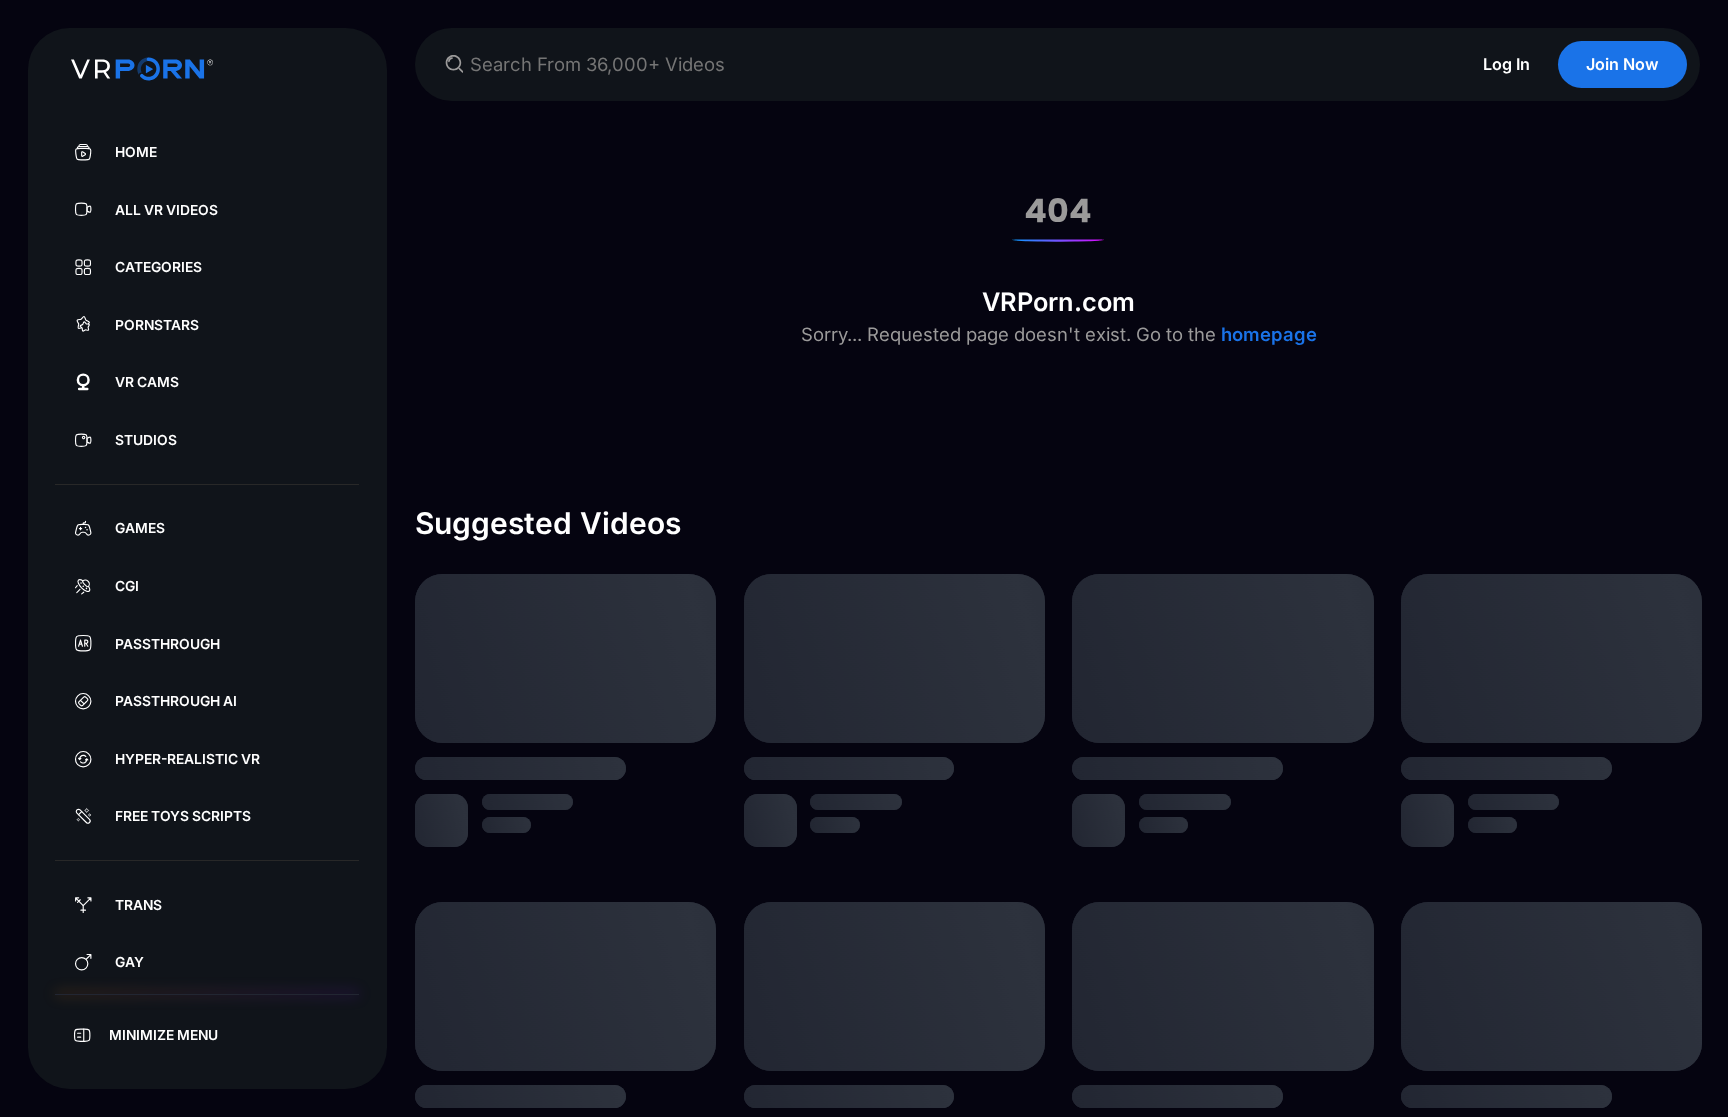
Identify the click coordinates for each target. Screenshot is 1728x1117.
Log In (1506, 64)
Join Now (1622, 64)
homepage (1266, 334)
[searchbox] (951, 64)
